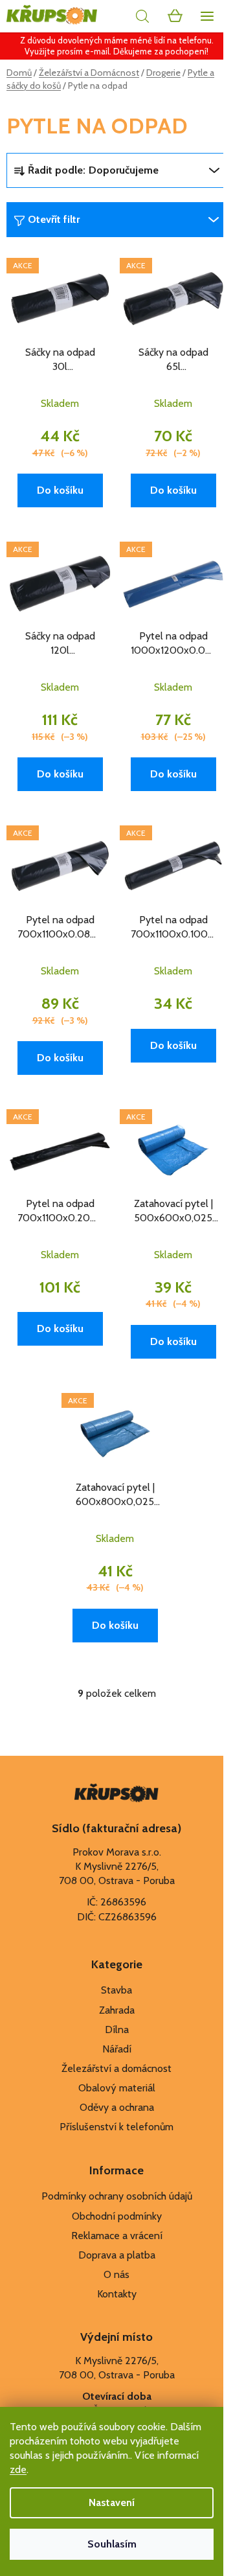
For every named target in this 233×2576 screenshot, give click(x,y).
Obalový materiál (117, 2088)
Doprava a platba (117, 2255)
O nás (116, 2274)
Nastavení (112, 2502)
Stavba (116, 1990)
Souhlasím (112, 2544)
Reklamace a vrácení (117, 2236)
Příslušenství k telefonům (116, 2127)
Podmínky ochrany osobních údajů (117, 2196)
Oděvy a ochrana (117, 2107)
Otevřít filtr (54, 219)
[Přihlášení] (113, 16)
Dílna (117, 2030)
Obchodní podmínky (117, 2216)
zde (18, 2469)
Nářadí (117, 2049)
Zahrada (117, 2010)
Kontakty (117, 2294)
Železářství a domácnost (116, 2068)
